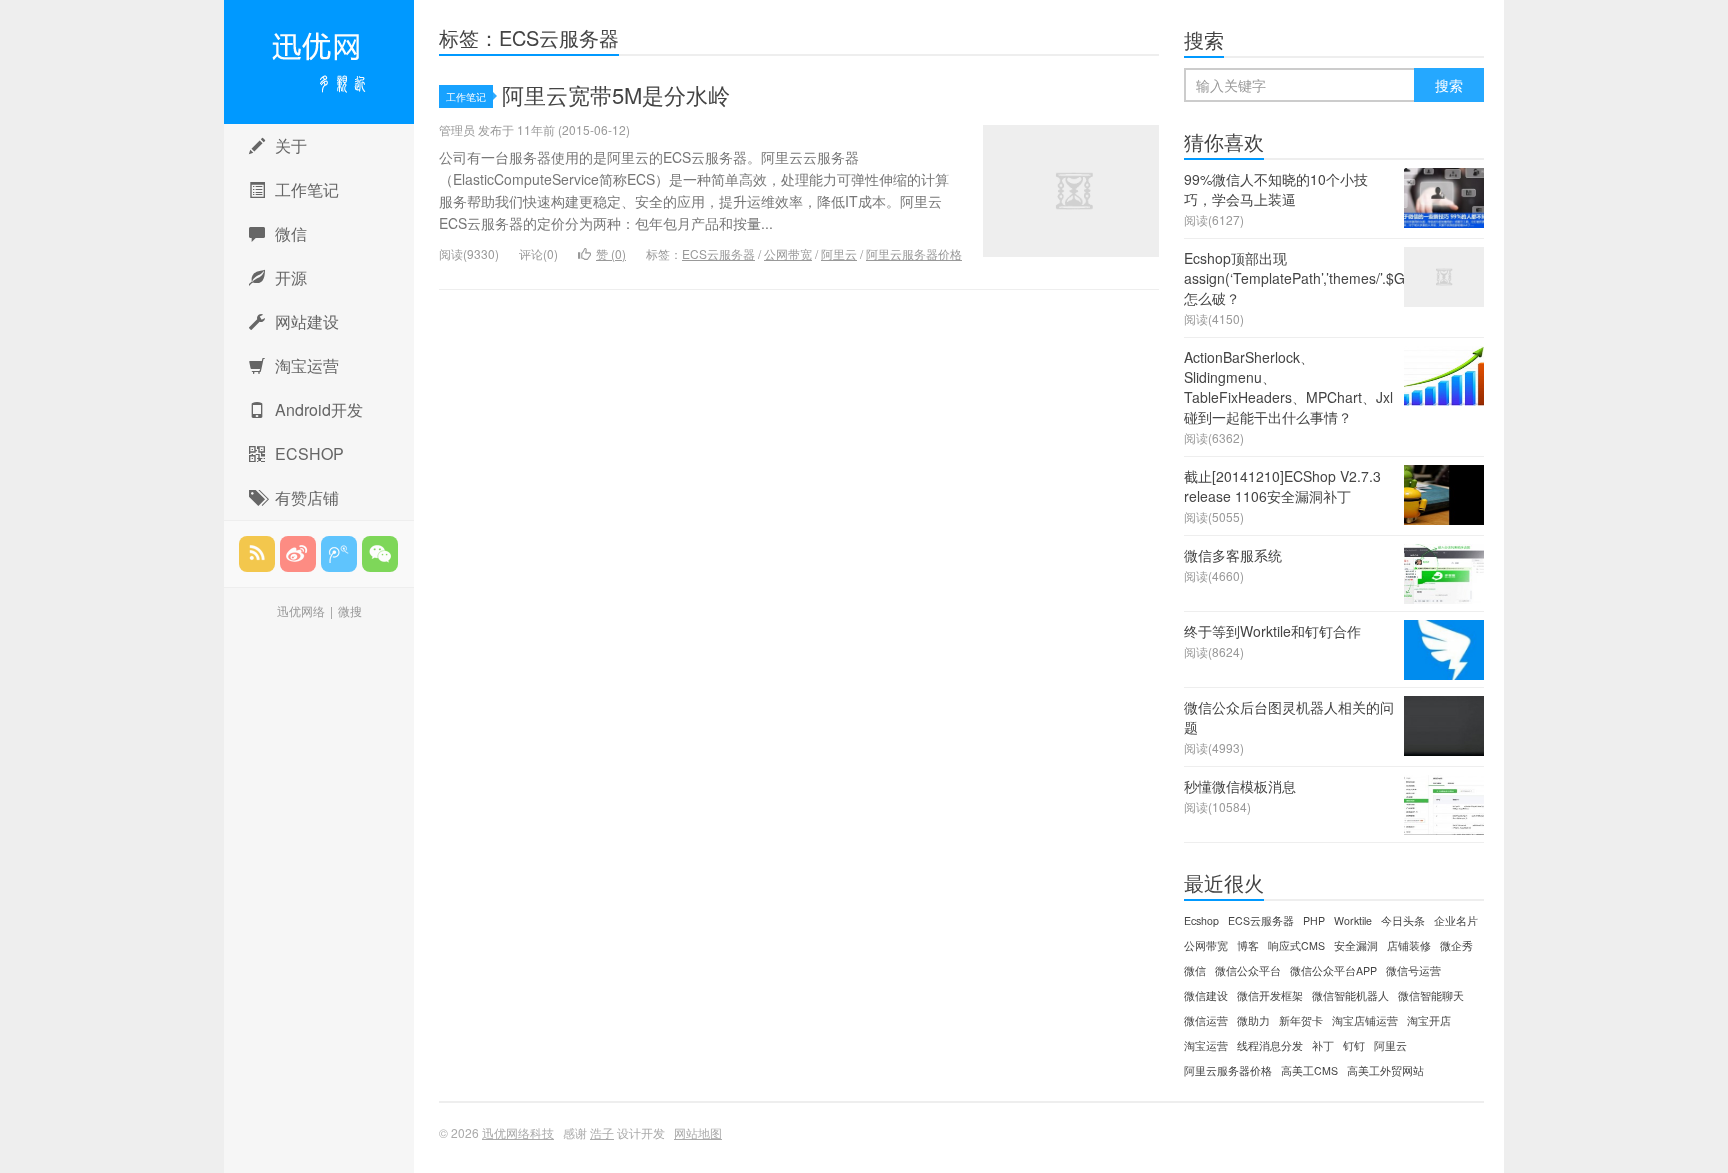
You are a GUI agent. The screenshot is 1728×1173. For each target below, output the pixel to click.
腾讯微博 (339, 554)
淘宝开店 (1429, 1020)
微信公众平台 (1248, 970)
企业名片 (1456, 920)
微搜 (350, 610)
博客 (1248, 945)
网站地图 (698, 1132)
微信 (291, 233)
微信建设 (1206, 995)
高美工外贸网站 (1385, 1070)
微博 (298, 554)
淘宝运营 (307, 365)
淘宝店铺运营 (1365, 1020)
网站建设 (307, 321)
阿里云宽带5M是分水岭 (616, 94)
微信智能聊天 (1431, 995)
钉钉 (1354, 1045)
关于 (291, 145)
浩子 (602, 1132)
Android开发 (319, 409)
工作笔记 (307, 189)
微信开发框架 (1270, 995)
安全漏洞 (1356, 945)
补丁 (1323, 1045)
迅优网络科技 (319, 62)
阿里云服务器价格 (914, 253)
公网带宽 (788, 253)
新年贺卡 (1301, 1020)
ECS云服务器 (718, 253)
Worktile (1353, 920)
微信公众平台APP (1333, 970)
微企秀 (1456, 945)
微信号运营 (1413, 970)
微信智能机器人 (1350, 995)
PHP (1314, 920)
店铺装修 (1409, 945)
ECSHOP (309, 453)
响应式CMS (1296, 945)
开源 (291, 277)
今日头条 (1403, 920)
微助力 (1253, 1020)
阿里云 (839, 253)
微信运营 (1206, 1020)
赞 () (611, 253)
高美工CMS (1309, 1070)
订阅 (257, 554)
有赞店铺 (307, 497)
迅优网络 (301, 610)
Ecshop (1201, 920)
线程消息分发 (1270, 1045)
